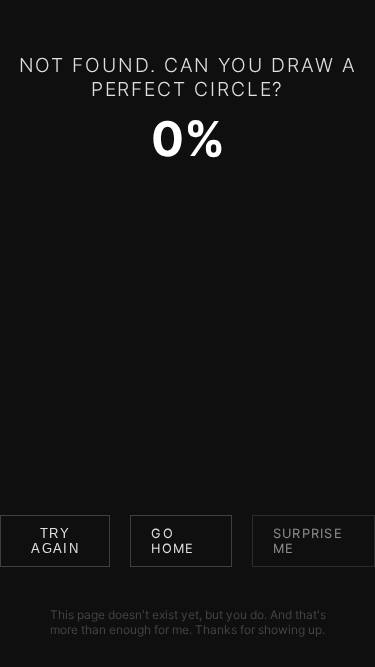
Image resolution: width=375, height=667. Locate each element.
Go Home (172, 541)
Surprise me (308, 541)
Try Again (54, 541)
